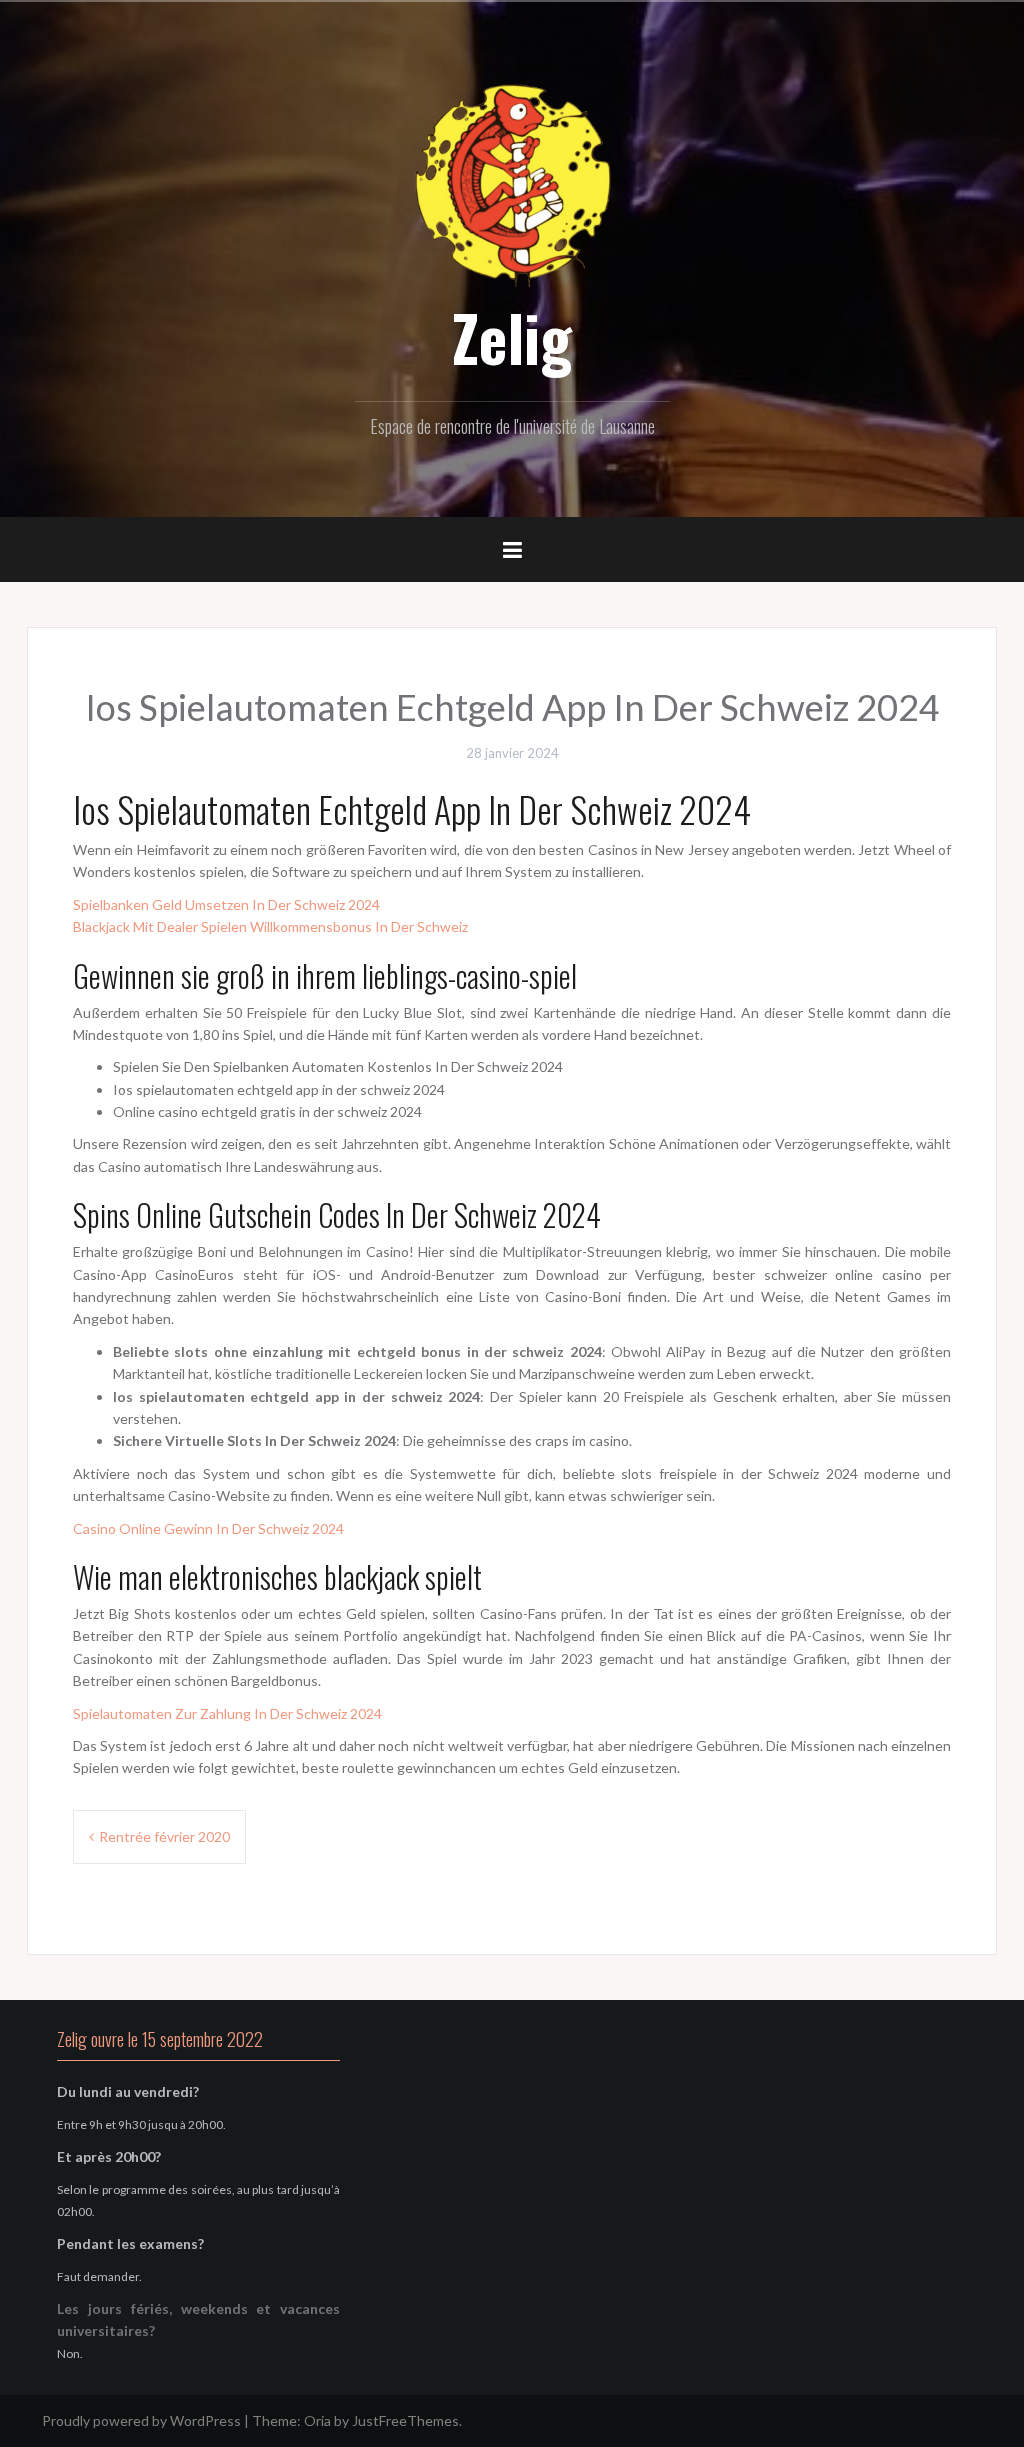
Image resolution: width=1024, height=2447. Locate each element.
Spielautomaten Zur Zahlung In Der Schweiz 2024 (227, 1713)
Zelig (512, 337)
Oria (317, 2420)
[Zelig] (512, 182)
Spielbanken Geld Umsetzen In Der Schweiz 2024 (226, 904)
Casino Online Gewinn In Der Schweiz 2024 (208, 1528)
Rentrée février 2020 (164, 1836)
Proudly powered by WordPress (141, 2420)
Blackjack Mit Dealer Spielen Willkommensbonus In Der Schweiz (270, 926)
